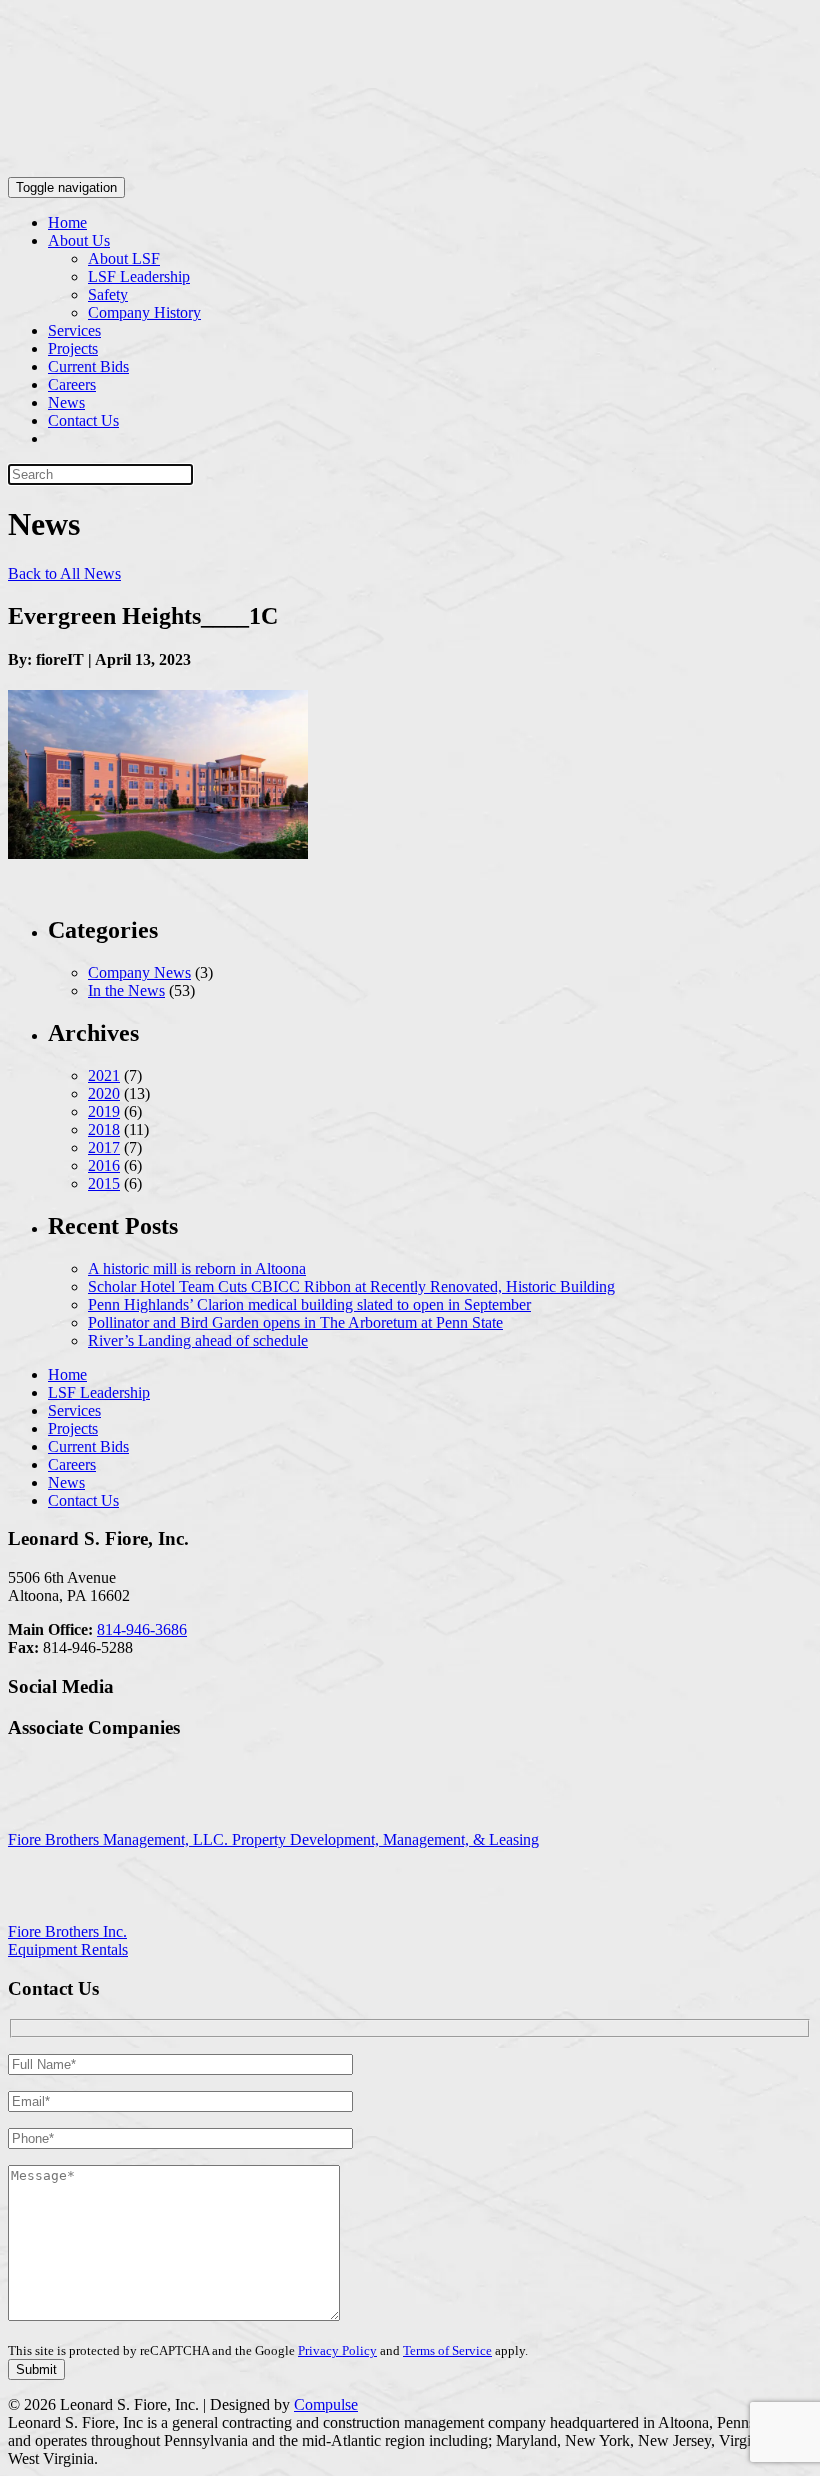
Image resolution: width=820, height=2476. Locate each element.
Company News (139, 972)
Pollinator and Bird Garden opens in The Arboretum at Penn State (295, 1322)
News (66, 402)
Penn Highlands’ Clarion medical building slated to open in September (309, 1304)
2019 (104, 1111)
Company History (144, 312)
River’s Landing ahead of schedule (198, 1340)
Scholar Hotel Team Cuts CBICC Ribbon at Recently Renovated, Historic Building (351, 1286)
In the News (126, 990)
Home (67, 222)
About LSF (124, 258)
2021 (104, 1075)
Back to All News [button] (64, 573)
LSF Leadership (139, 276)
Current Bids (88, 366)
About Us (79, 240)
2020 (104, 1093)
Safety (108, 294)
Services (74, 330)
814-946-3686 (142, 1629)
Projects (73, 348)
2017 (104, 1147)
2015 (104, 1183)
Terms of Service (447, 2350)
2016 (104, 1165)
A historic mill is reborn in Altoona (197, 1268)
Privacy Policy (337, 2350)
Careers (72, 384)
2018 (104, 1129)
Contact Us (83, 420)
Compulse (326, 2404)
